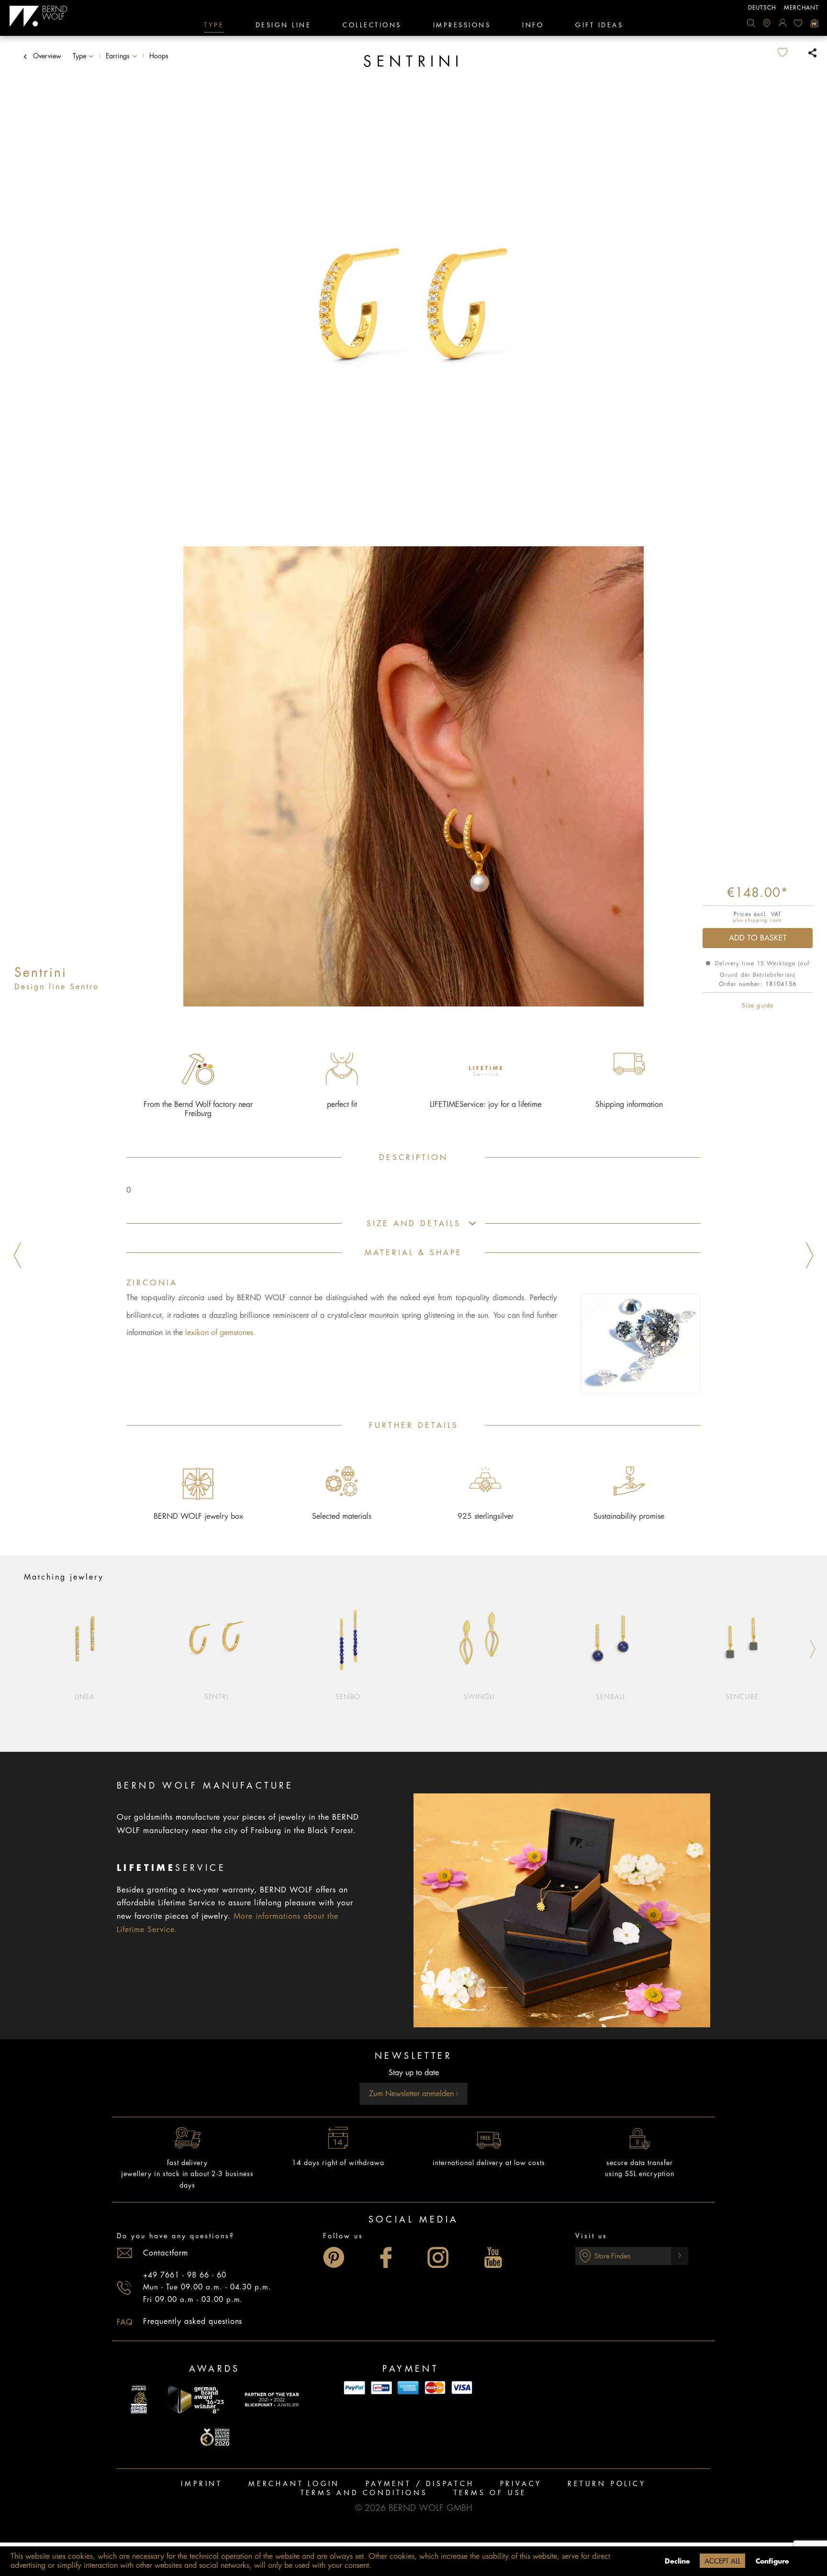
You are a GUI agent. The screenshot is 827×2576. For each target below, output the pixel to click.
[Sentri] (217, 1638)
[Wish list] (798, 23)
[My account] (782, 23)
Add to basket (758, 938)
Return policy (607, 2484)
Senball (611, 1697)
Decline (677, 2561)
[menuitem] (751, 23)
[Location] (767, 23)
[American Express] (408, 2388)
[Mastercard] (435, 2388)
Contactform (166, 2253)
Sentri (217, 1697)
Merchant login (294, 2484)
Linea (85, 1697)
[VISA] (462, 2388)
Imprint (202, 2484)
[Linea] (85, 1638)
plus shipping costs (758, 920)
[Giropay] (381, 2388)
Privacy (521, 2484)
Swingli (479, 1697)
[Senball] (611, 1638)
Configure (772, 2561)
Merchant (801, 8)
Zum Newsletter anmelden (413, 2094)
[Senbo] (348, 1638)
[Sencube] (742, 1638)
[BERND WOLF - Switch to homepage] (39, 16)
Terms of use (490, 2493)
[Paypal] (355, 2388)
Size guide (758, 1006)
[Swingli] (479, 1638)
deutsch (762, 8)
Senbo (348, 1697)
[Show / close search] (751, 23)
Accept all (722, 2561)
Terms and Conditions (364, 2493)
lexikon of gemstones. (220, 1333)
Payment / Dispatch (420, 2484)
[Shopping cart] (814, 23)
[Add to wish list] (790, 53)
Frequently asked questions (193, 2322)
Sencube (742, 1697)
